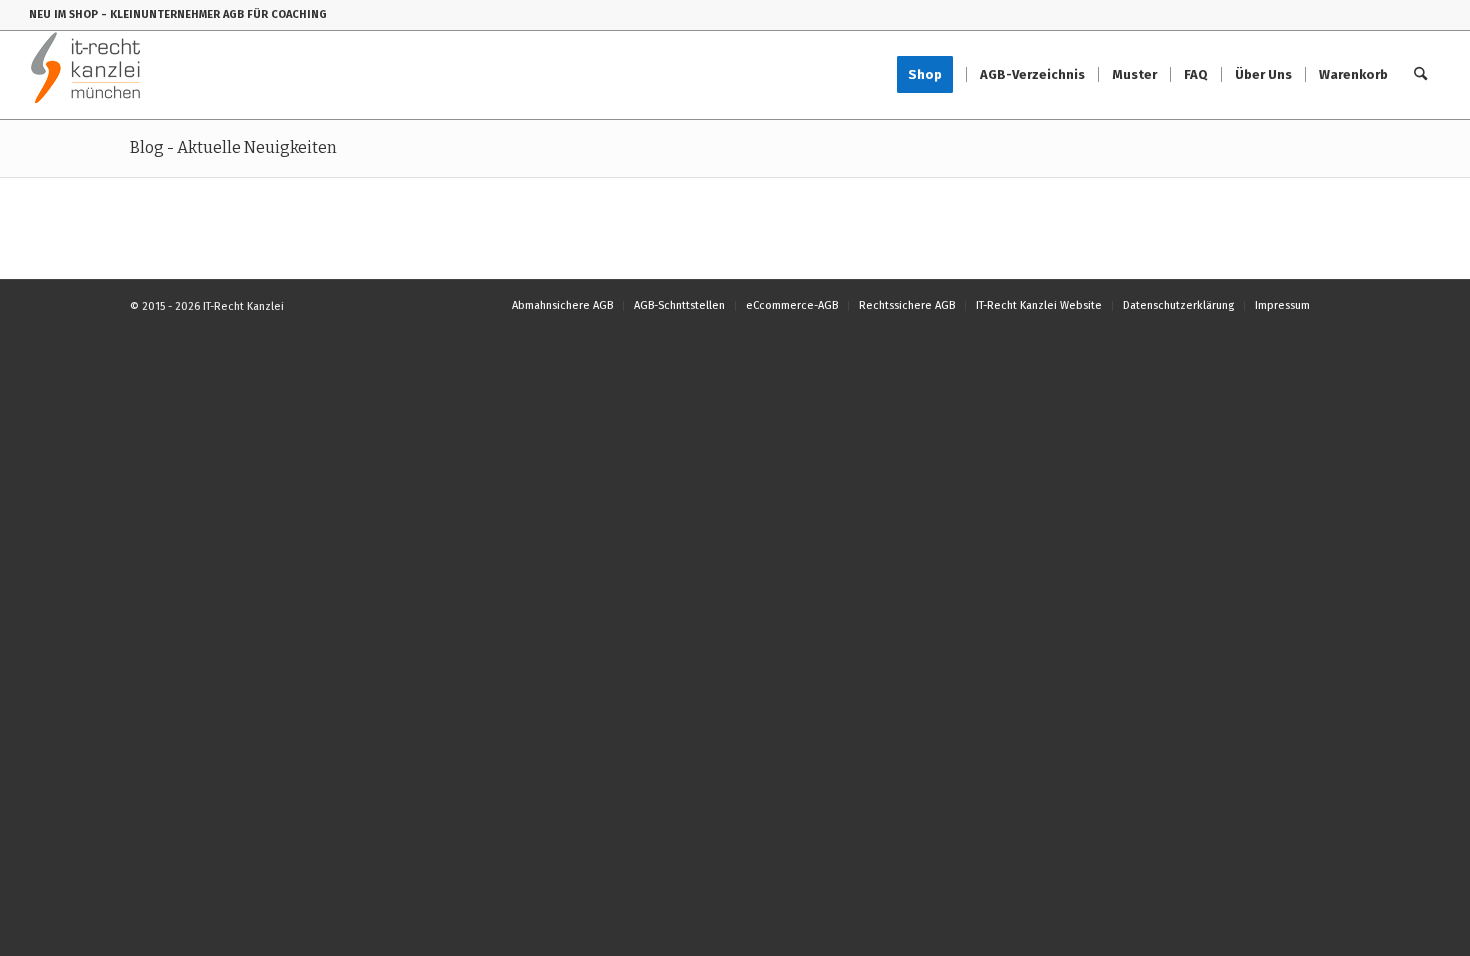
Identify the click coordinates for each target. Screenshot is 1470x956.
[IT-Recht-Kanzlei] (86, 75)
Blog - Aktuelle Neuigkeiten (233, 147)
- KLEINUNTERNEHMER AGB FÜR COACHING (214, 14)
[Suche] (1420, 75)
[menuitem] (931, 75)
